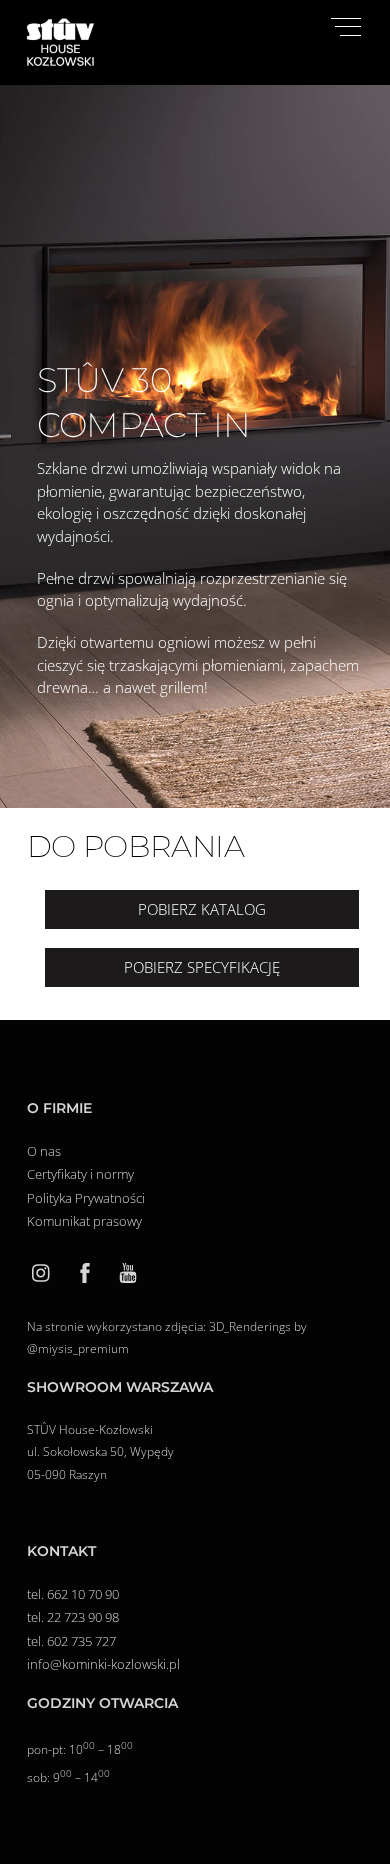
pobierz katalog (202, 909)
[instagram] (42, 1271)
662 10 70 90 (83, 1594)
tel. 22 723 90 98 (73, 1617)
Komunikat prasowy (84, 1221)
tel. (37, 1594)
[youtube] (128, 1271)
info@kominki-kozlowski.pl (103, 1664)
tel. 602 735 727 (71, 1641)
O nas (44, 1151)
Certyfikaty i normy (82, 1174)
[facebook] (85, 1271)
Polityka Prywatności (86, 1198)
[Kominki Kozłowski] (60, 60)
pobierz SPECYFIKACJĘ (202, 967)
